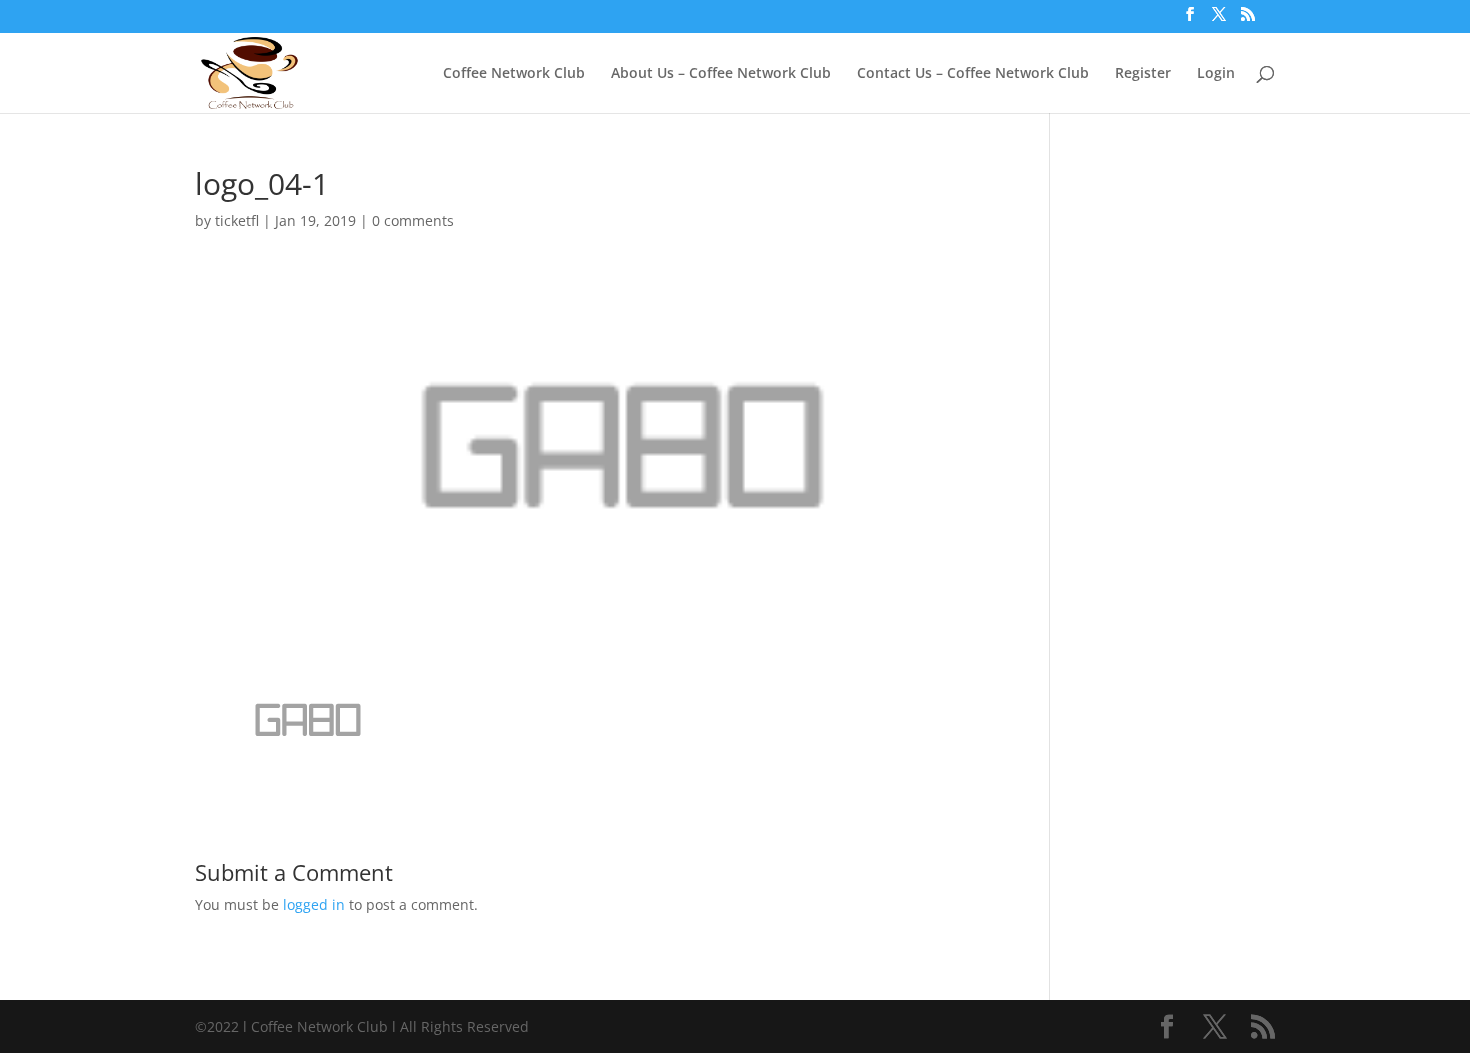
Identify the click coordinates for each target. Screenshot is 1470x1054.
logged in (314, 904)
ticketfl (237, 220)
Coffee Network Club (514, 74)
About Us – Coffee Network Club (721, 74)
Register (1143, 74)
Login (1216, 74)
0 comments (413, 220)
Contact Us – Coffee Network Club (973, 74)
